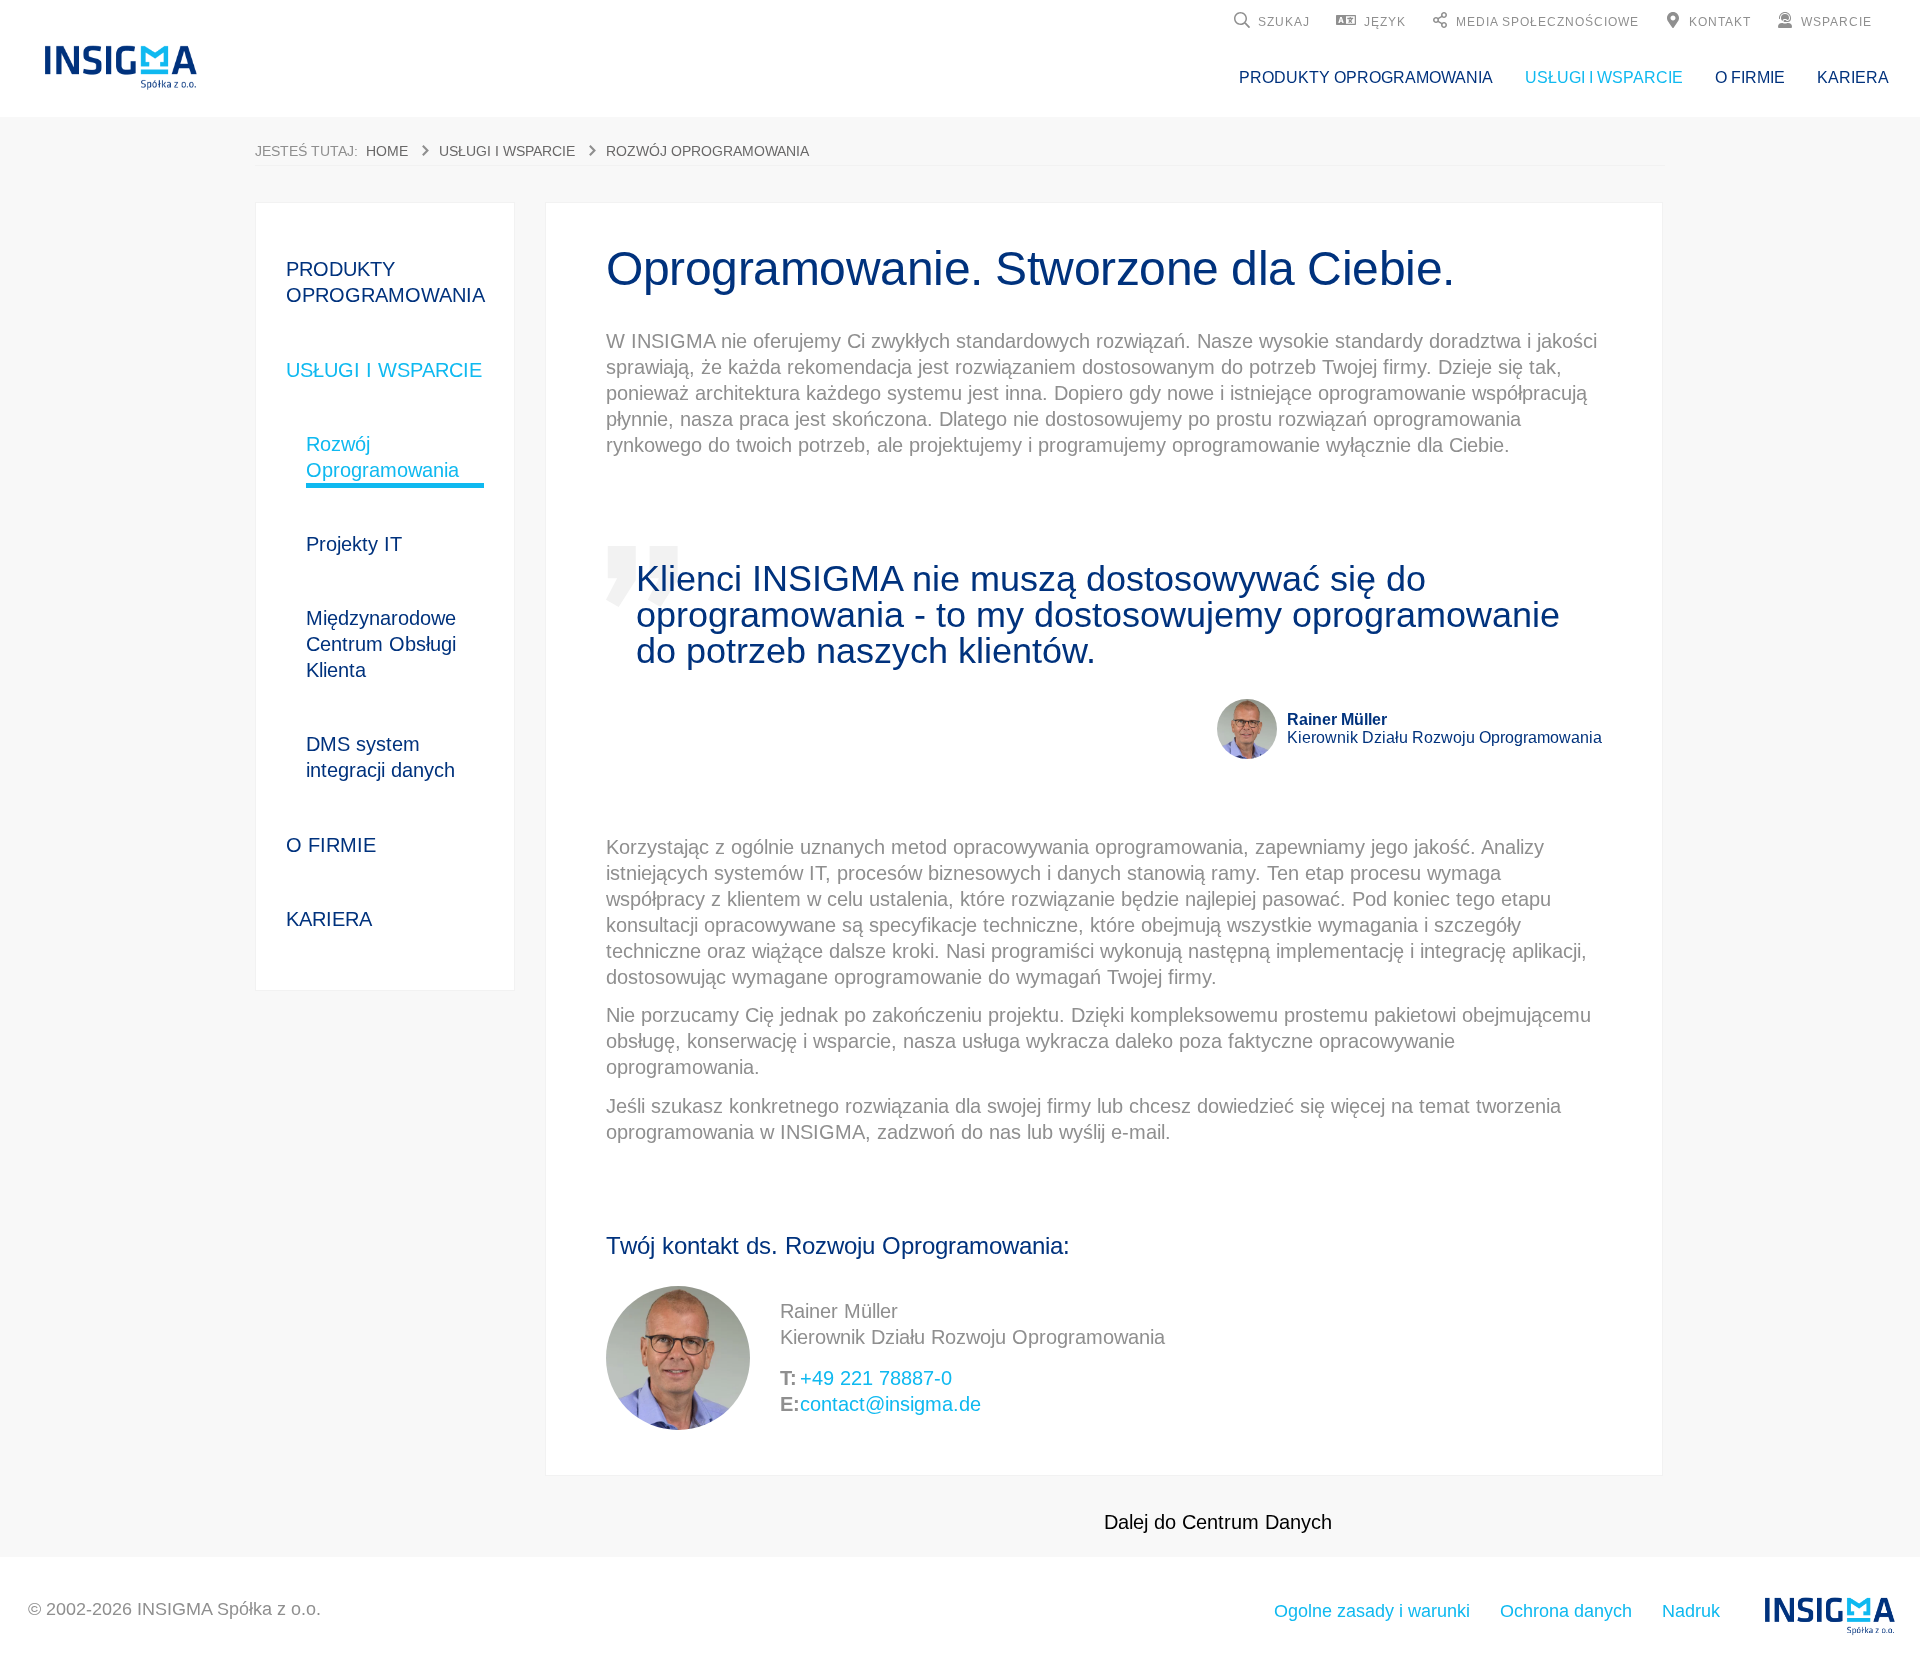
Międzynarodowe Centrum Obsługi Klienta (381, 644)
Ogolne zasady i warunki (1372, 1611)
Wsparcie (1836, 22)
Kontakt (1720, 22)
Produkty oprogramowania (1366, 77)
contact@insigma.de (890, 1404)
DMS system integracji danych (380, 757)
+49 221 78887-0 (876, 1378)
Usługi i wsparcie (1604, 77)
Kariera (1853, 77)
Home (387, 151)
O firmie (1750, 77)
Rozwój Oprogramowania (707, 151)
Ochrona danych (1566, 1611)
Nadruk (1691, 1611)
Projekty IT (354, 544)
